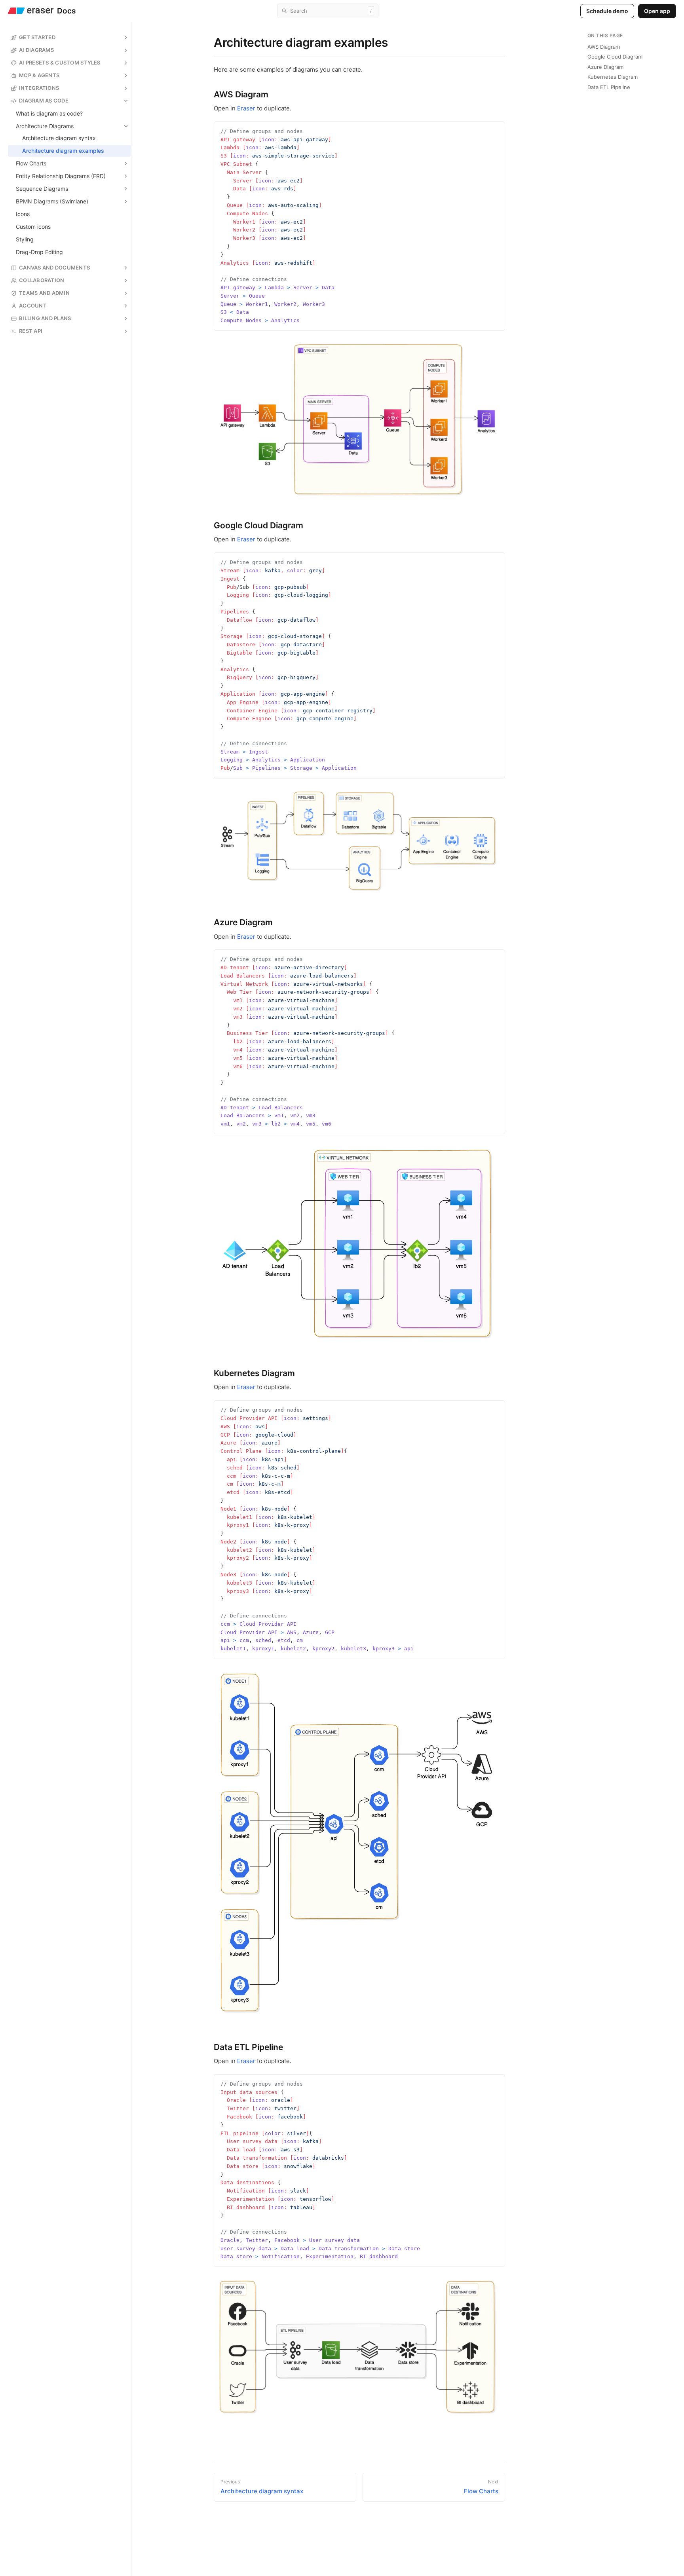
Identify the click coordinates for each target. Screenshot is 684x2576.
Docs (66, 11)
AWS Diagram (604, 47)
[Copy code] (497, 129)
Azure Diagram (605, 67)
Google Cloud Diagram (615, 57)
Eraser (246, 108)
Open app (657, 11)
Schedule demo (607, 11)
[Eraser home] (31, 11)
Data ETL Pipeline (609, 87)
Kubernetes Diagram (613, 77)
